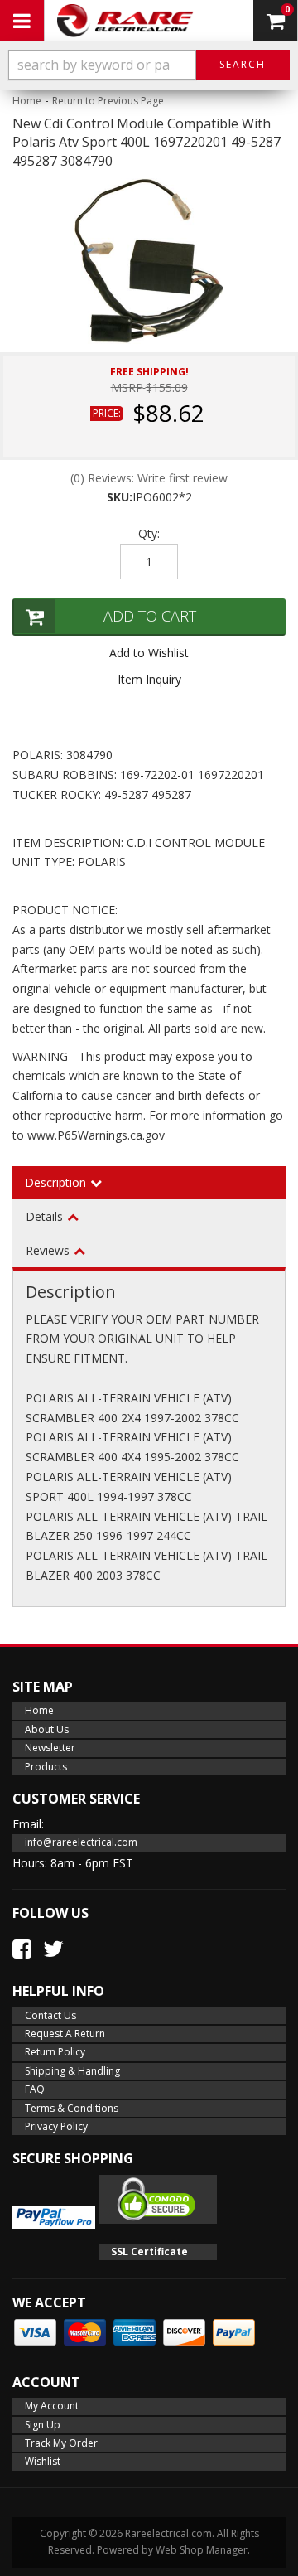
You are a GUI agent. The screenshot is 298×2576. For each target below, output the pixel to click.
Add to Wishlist (149, 653)
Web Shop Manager (202, 2550)
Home (27, 101)
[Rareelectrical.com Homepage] (125, 21)
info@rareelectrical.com (81, 1842)
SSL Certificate (149, 2252)
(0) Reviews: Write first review (149, 478)
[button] (149, 65)
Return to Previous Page (108, 101)
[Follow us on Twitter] (53, 1949)
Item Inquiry (149, 679)
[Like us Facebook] (22, 1949)
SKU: (120, 497)
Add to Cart (150, 616)
